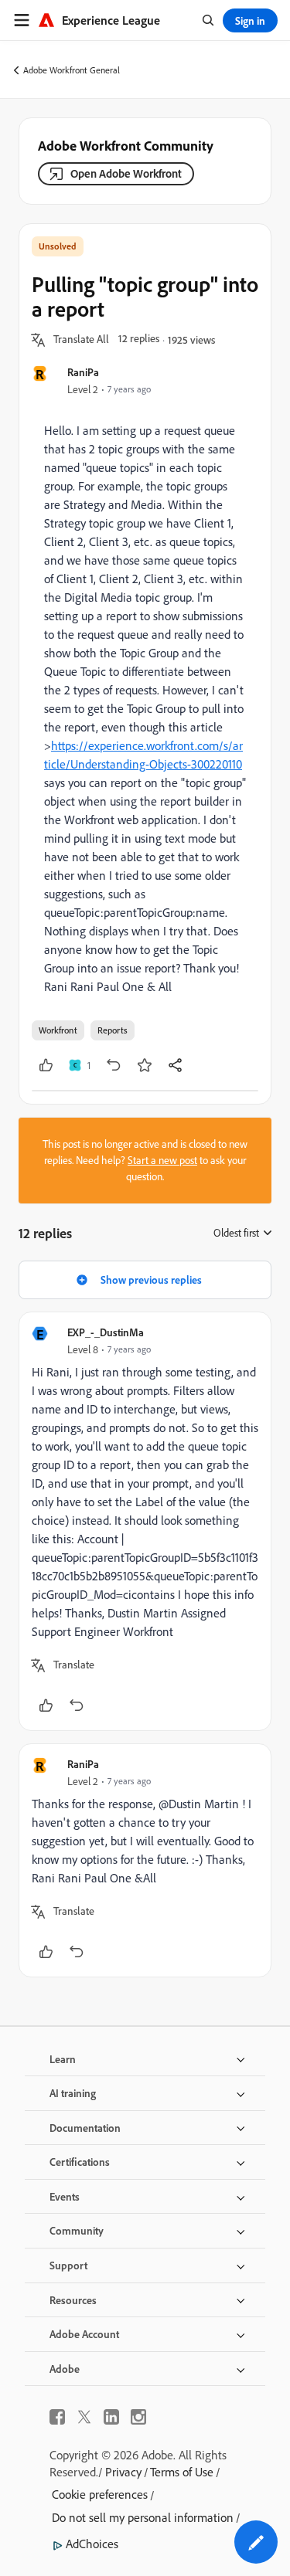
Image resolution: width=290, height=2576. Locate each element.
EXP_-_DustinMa (106, 1332)
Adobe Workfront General (72, 70)
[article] (145, 1521)
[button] (81, 340)
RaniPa (83, 372)
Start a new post (162, 1160)
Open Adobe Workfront (126, 173)
